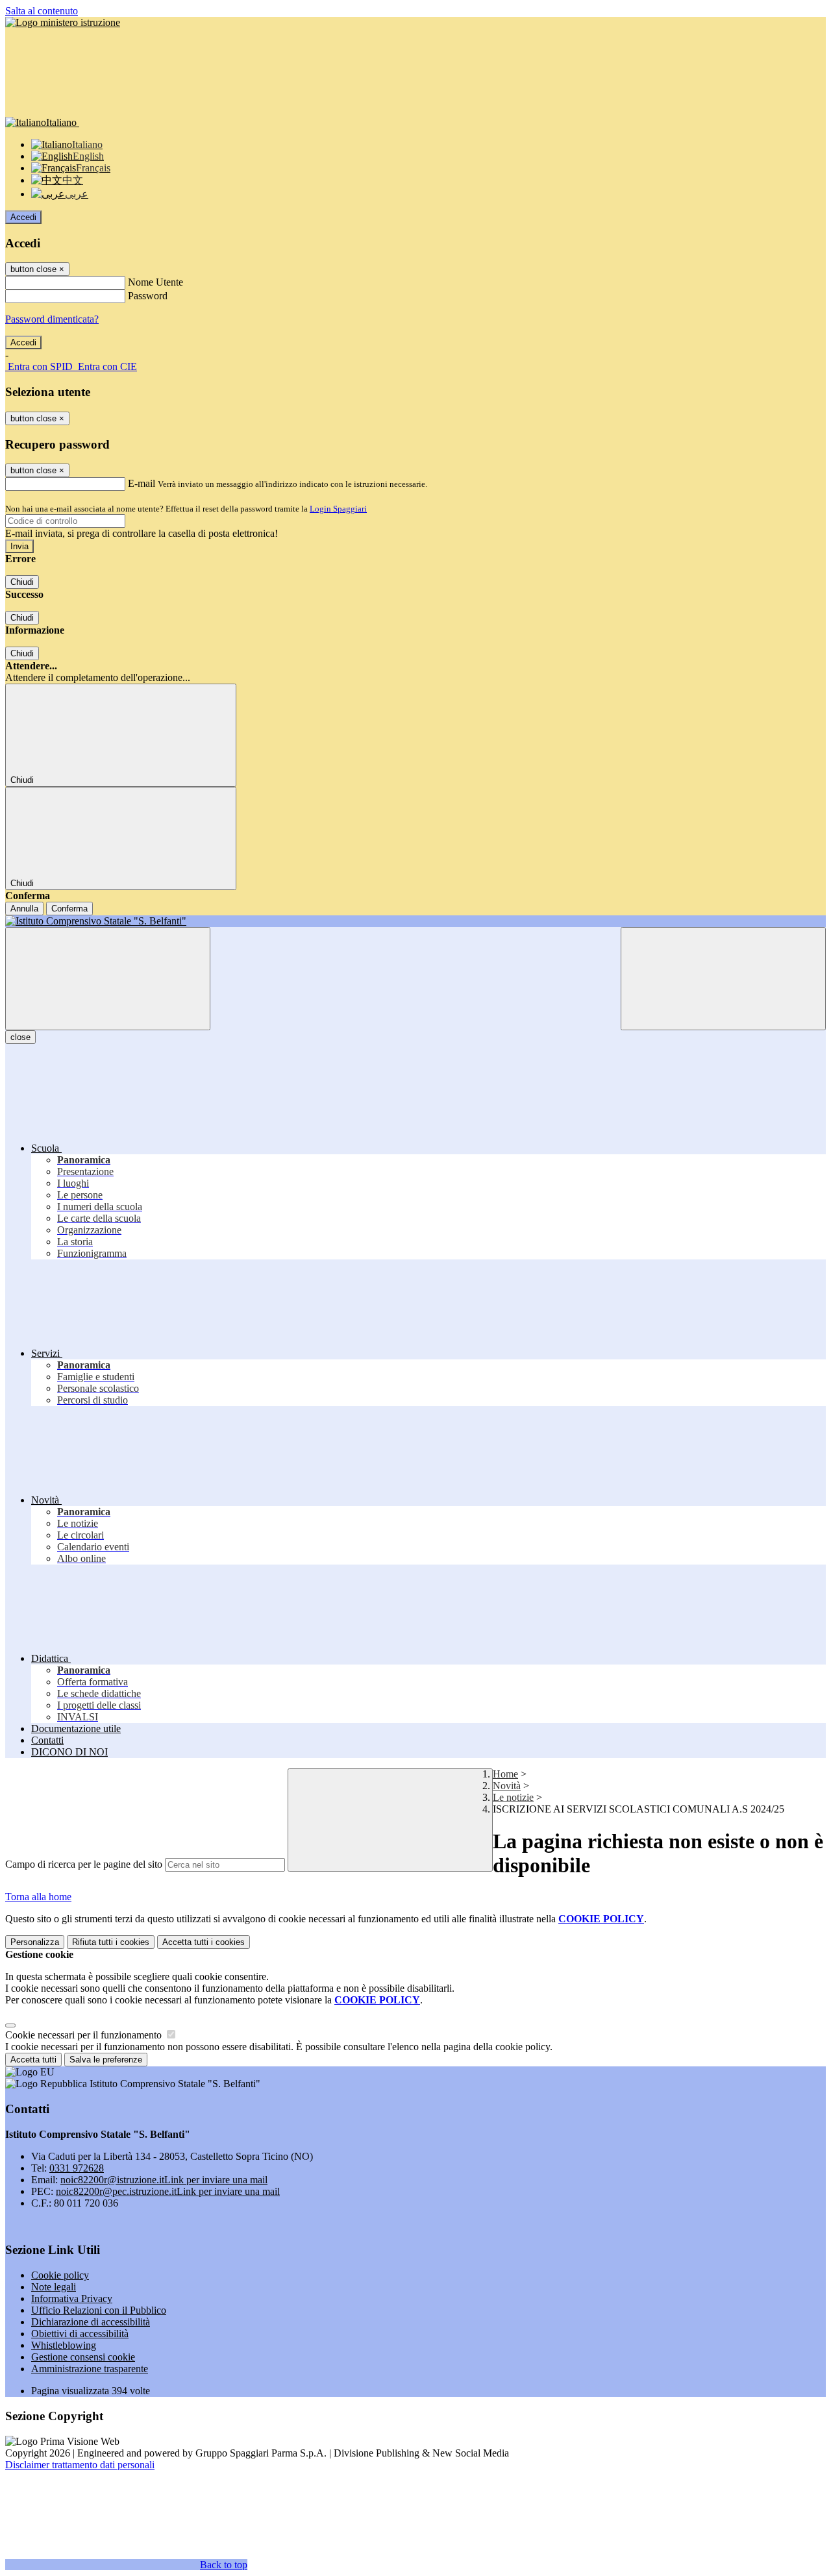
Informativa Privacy (72, 2298)
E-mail (142, 483)
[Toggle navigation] (108, 979)
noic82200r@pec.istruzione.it (168, 2191)
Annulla (24, 909)
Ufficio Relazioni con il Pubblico (99, 2310)
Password (148, 296)
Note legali (54, 2287)
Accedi (23, 217)
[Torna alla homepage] (415, 921)
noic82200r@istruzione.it (164, 2180)
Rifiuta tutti (111, 1942)
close (20, 1037)
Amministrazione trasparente (90, 2369)
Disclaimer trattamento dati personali (80, 2465)
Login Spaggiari (338, 509)
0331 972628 (77, 2168)
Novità (507, 1786)
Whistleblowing (64, 2345)
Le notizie (513, 1797)
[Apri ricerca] (723, 979)
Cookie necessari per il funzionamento (85, 2035)
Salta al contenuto (42, 11)
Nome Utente (155, 282)
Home (505, 1774)
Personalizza (35, 1942)
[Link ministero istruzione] (63, 22)
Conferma (69, 909)
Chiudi (22, 582)
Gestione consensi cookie (83, 2357)
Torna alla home (38, 1897)
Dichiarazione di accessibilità (91, 2322)
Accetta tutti (204, 1942)
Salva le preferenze (106, 2060)
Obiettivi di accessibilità (80, 2334)
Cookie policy (60, 2275)
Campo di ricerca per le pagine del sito (84, 1864)
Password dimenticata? (52, 319)
